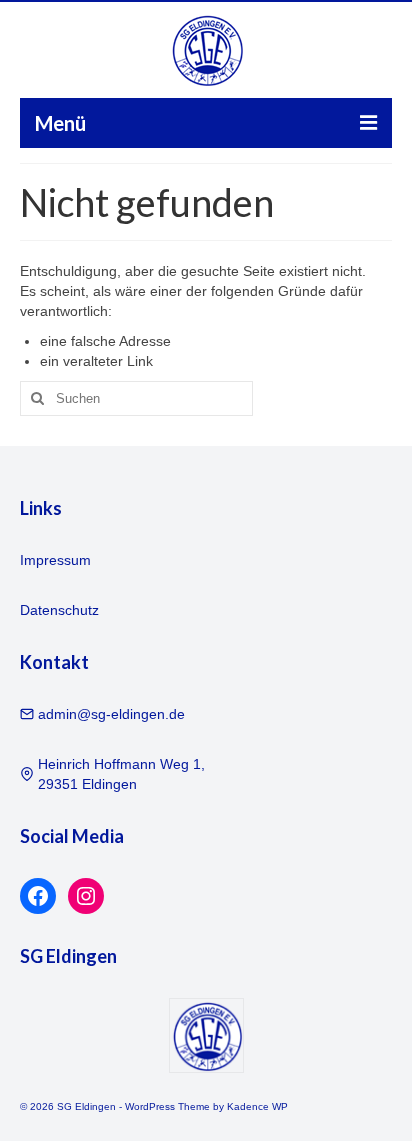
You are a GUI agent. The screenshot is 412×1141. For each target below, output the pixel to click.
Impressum (55, 560)
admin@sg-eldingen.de (111, 714)
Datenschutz (59, 610)
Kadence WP (257, 1106)
